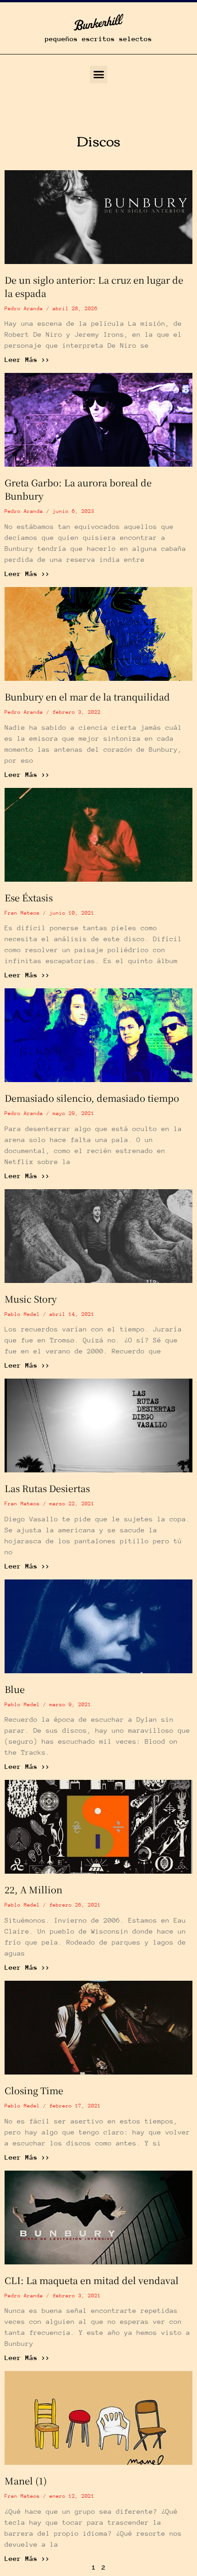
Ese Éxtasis (29, 897)
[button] (98, 75)
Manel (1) (26, 2481)
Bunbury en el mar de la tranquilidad (87, 697)
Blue (15, 1689)
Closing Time (34, 2090)
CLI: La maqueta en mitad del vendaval (92, 2280)
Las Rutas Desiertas (47, 1488)
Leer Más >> (27, 359)
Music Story (31, 1299)
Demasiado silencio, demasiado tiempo (92, 1098)
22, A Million (33, 1889)
